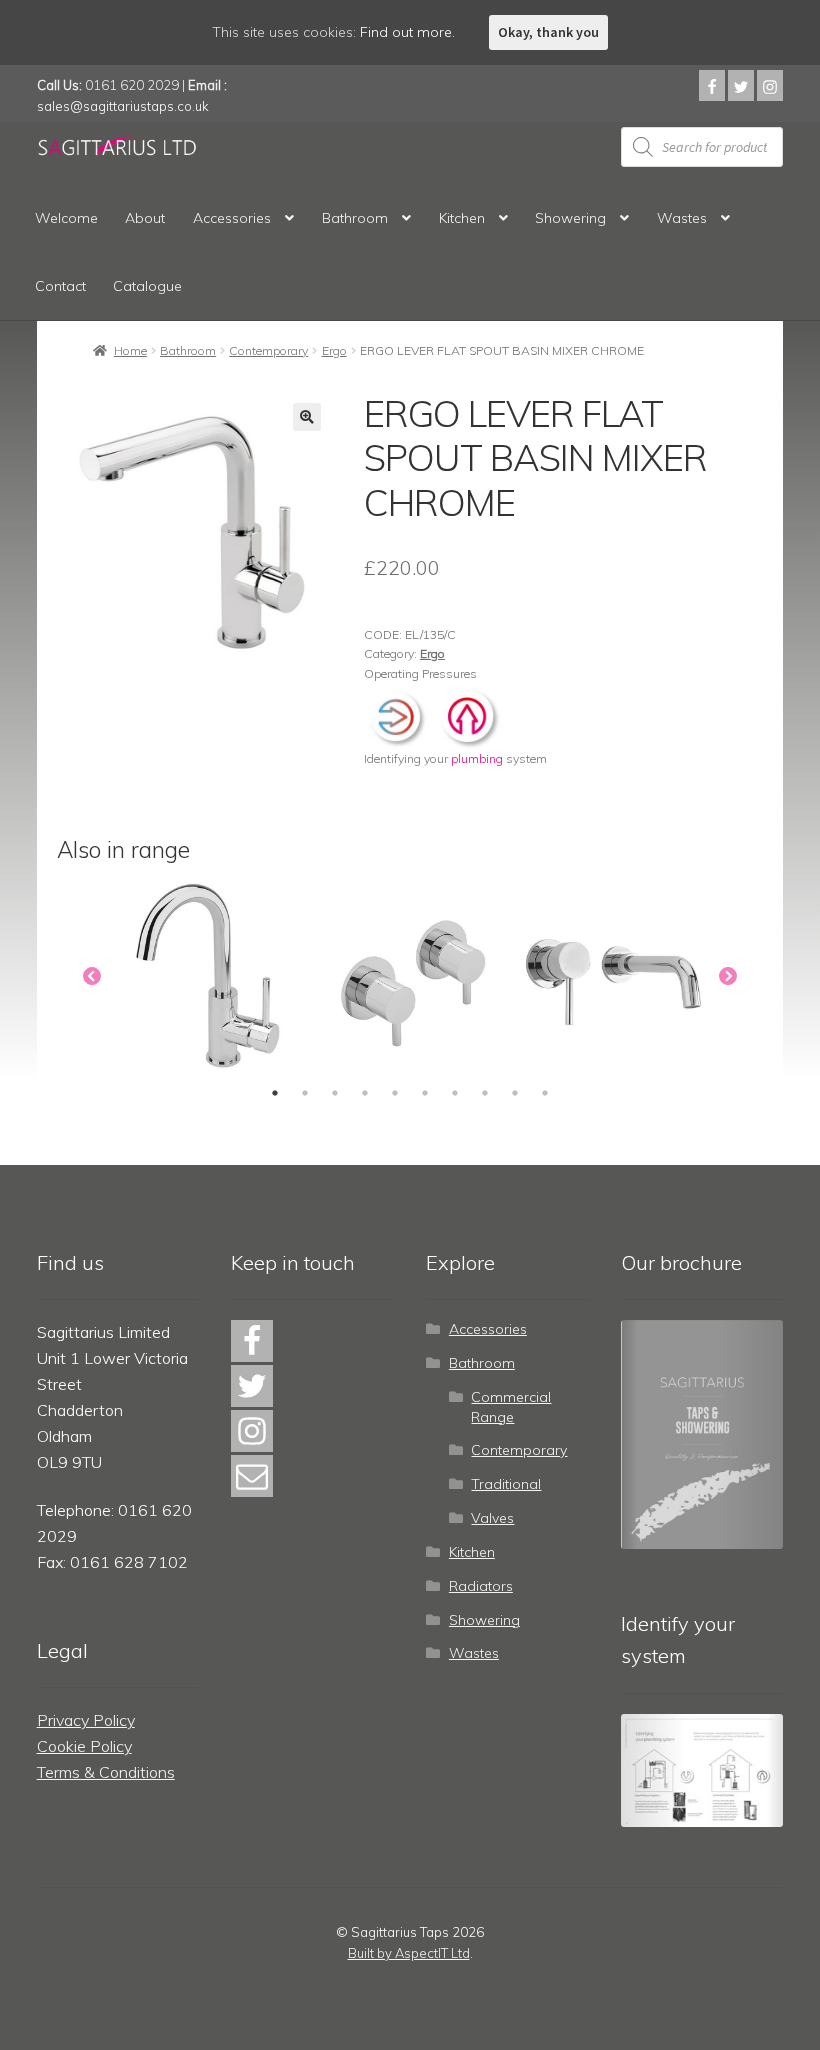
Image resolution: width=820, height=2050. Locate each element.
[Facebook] (712, 85)
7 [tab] (455, 1093)
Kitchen (462, 218)
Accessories (232, 218)
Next (728, 977)
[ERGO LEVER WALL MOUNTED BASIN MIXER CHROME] (614, 976)
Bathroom (355, 218)
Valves (492, 1518)
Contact (60, 286)
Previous (92, 977)
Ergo (334, 350)
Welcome (66, 218)
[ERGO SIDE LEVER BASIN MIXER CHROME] (208, 976)
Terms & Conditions (106, 1772)
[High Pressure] (468, 715)
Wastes (682, 218)
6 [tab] (425, 1093)
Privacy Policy (86, 1720)
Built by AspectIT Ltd (409, 1953)
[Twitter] (741, 85)
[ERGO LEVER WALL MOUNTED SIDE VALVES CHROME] (411, 976)
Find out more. (407, 32)
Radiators (481, 1586)
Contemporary (268, 350)
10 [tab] (545, 1093)
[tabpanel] (208, 976)
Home (130, 350)
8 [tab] (485, 1093)
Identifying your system (455, 758)
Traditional (506, 1484)
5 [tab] (395, 1093)
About (145, 218)
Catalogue (147, 286)
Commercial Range (511, 1407)
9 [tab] (515, 1093)
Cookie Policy (84, 1746)
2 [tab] (305, 1093)
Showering (570, 218)
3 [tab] (335, 1093)
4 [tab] (365, 1093)
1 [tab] (275, 1093)
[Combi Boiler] (398, 715)
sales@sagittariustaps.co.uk (123, 106)
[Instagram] (770, 85)
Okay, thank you (548, 32)
